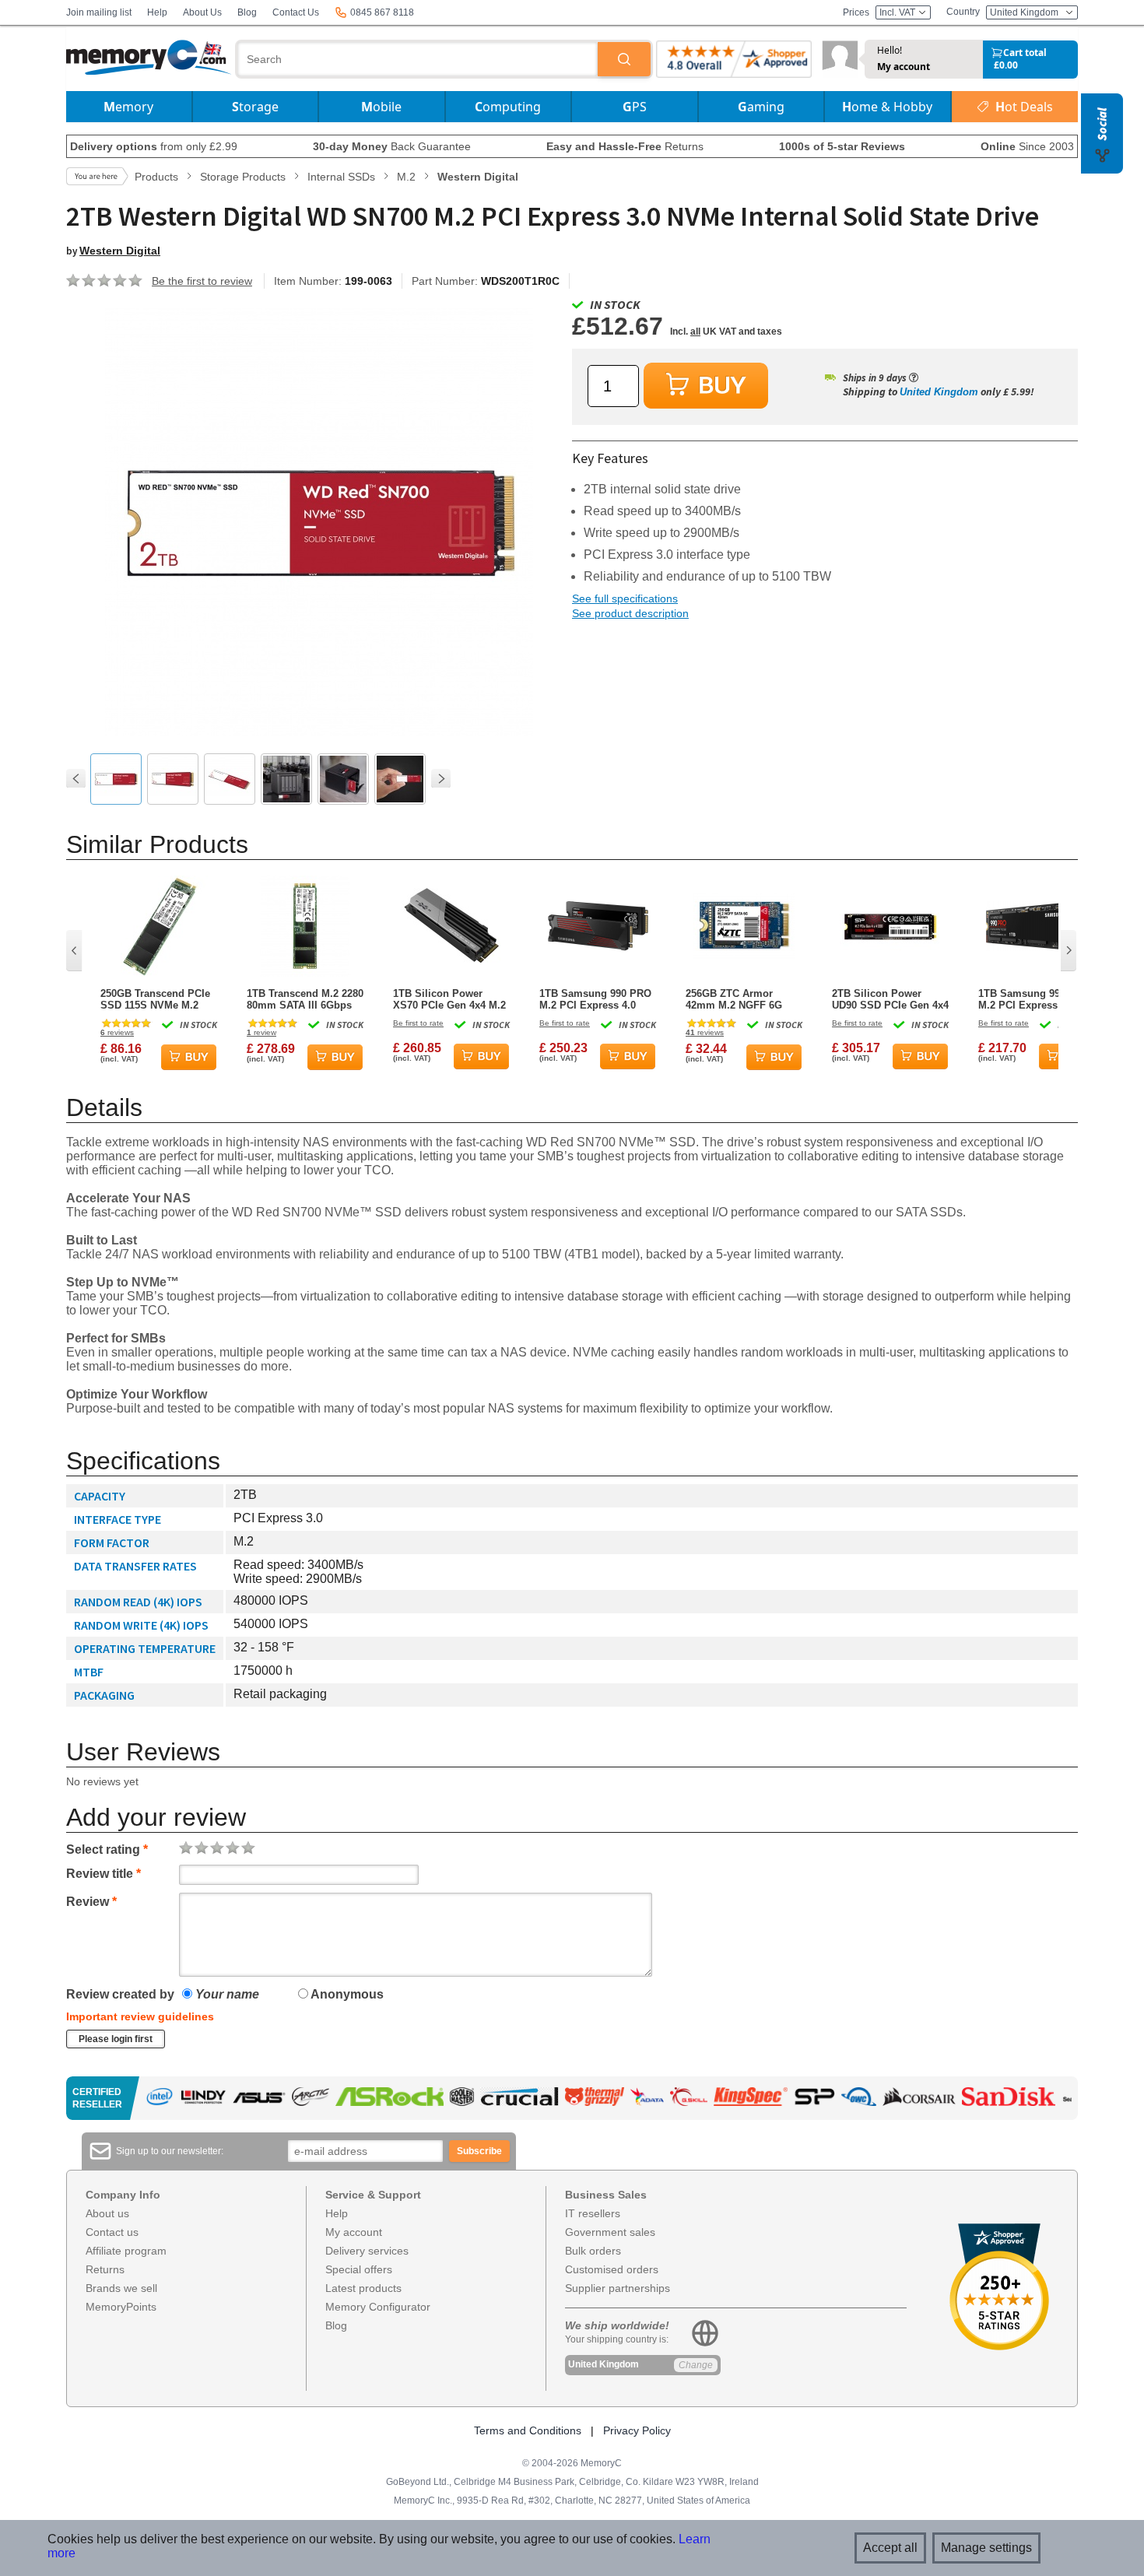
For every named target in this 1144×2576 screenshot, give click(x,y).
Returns (105, 2269)
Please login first (116, 2039)
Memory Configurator (378, 2307)
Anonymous (346, 1994)
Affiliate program (126, 2251)
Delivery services (367, 2251)
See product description (630, 613)
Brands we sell (121, 2288)
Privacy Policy (637, 2430)
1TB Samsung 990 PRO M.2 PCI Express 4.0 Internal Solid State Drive (595, 999)
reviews (117, 1032)
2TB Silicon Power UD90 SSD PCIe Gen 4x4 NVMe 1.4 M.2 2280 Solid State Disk (890, 999)
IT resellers (593, 2213)
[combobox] (418, 59)
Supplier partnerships (618, 2288)
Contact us (112, 2232)
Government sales (610, 2232)
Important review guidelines (140, 2016)
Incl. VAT (898, 12)
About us (107, 2213)
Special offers (359, 2269)
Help (157, 12)
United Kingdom (939, 392)
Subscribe (479, 2151)
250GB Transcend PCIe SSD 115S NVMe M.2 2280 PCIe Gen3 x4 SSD (157, 999)
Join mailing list (99, 12)
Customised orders (612, 2269)
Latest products (363, 2288)
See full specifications (625, 598)
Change (696, 2365)
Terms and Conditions (528, 2430)
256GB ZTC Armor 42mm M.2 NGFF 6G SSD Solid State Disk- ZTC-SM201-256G (738, 999)
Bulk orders (593, 2251)
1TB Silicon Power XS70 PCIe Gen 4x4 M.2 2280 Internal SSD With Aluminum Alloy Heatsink (449, 999)
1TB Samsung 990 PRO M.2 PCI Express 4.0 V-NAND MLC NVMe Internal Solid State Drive (1034, 999)
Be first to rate (418, 1023)
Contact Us (296, 12)
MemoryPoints (121, 2307)
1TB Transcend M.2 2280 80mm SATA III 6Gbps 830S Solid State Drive (305, 999)
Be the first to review (202, 281)
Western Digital (120, 251)
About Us (202, 12)
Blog (247, 12)
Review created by (120, 1994)
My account (904, 67)
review (261, 1032)
